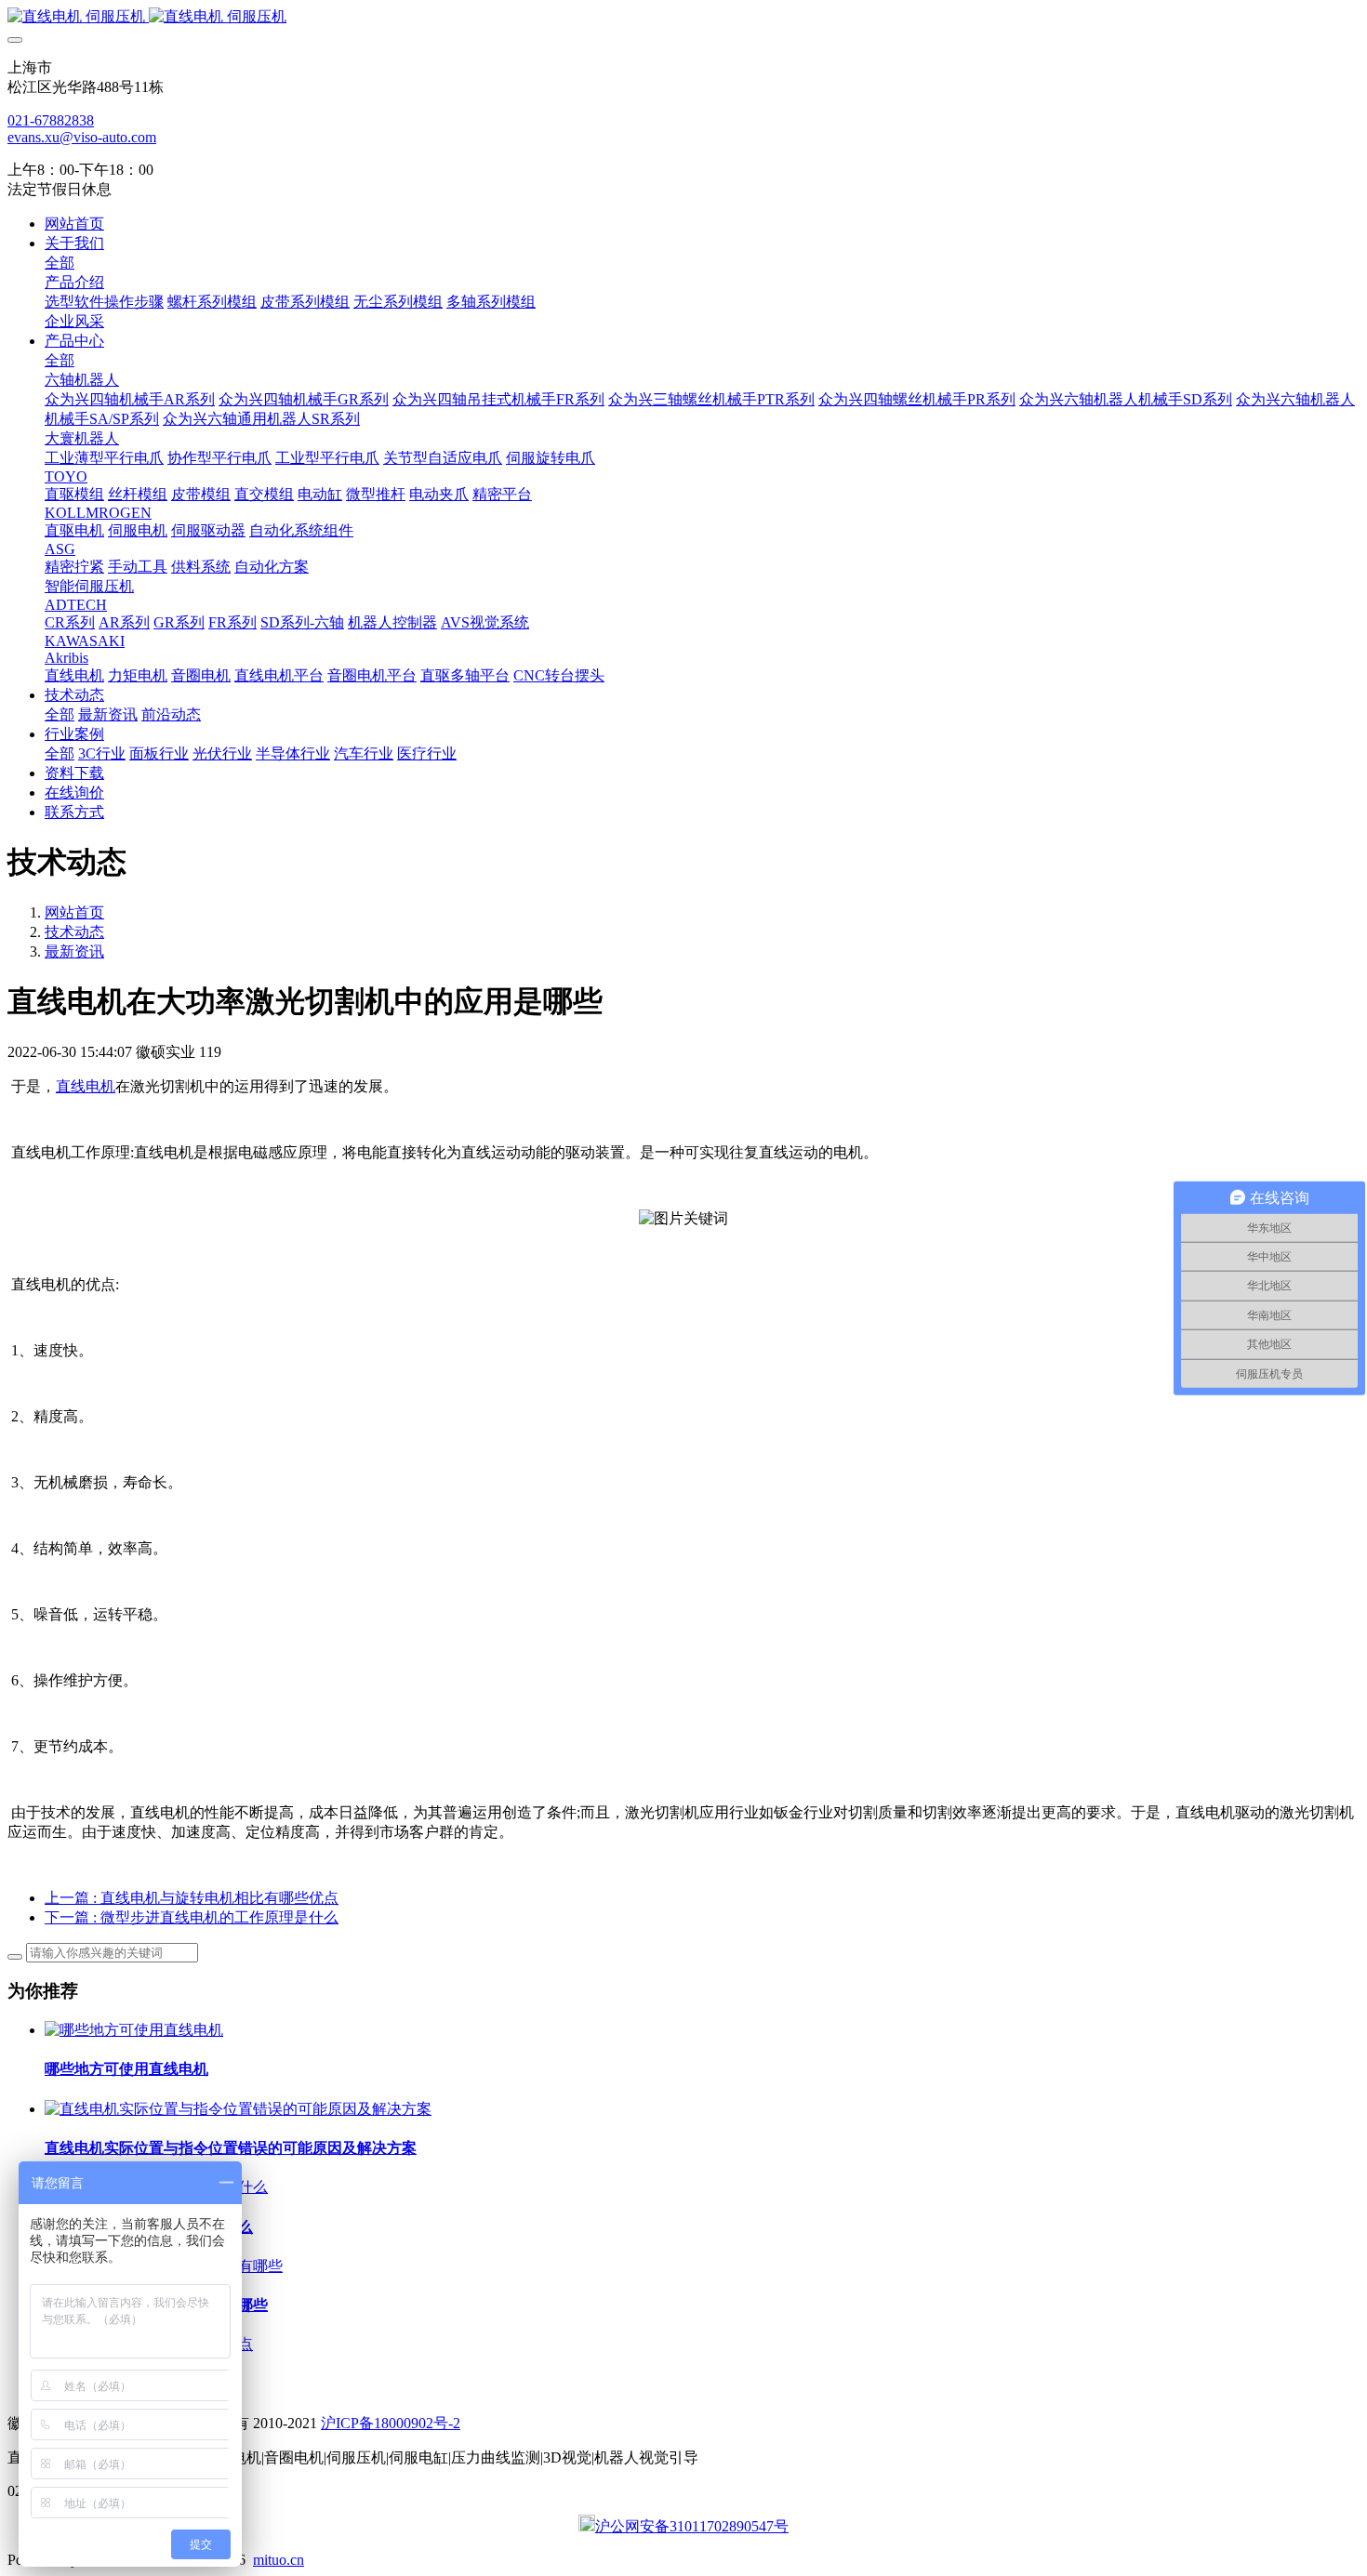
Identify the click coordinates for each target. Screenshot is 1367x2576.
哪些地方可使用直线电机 (126, 2069)
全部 (60, 263)
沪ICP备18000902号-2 (391, 2423)
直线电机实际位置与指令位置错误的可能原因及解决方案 (231, 2148)
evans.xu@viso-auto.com (82, 137)
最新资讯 (74, 951)
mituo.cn (279, 2560)
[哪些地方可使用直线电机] (134, 2030)
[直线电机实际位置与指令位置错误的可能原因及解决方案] (238, 2109)
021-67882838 (51, 120)
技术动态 (74, 932)
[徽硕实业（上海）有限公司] (683, 17)
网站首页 (74, 224)
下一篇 (192, 1917)
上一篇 (192, 1898)
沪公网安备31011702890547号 (692, 2526)
